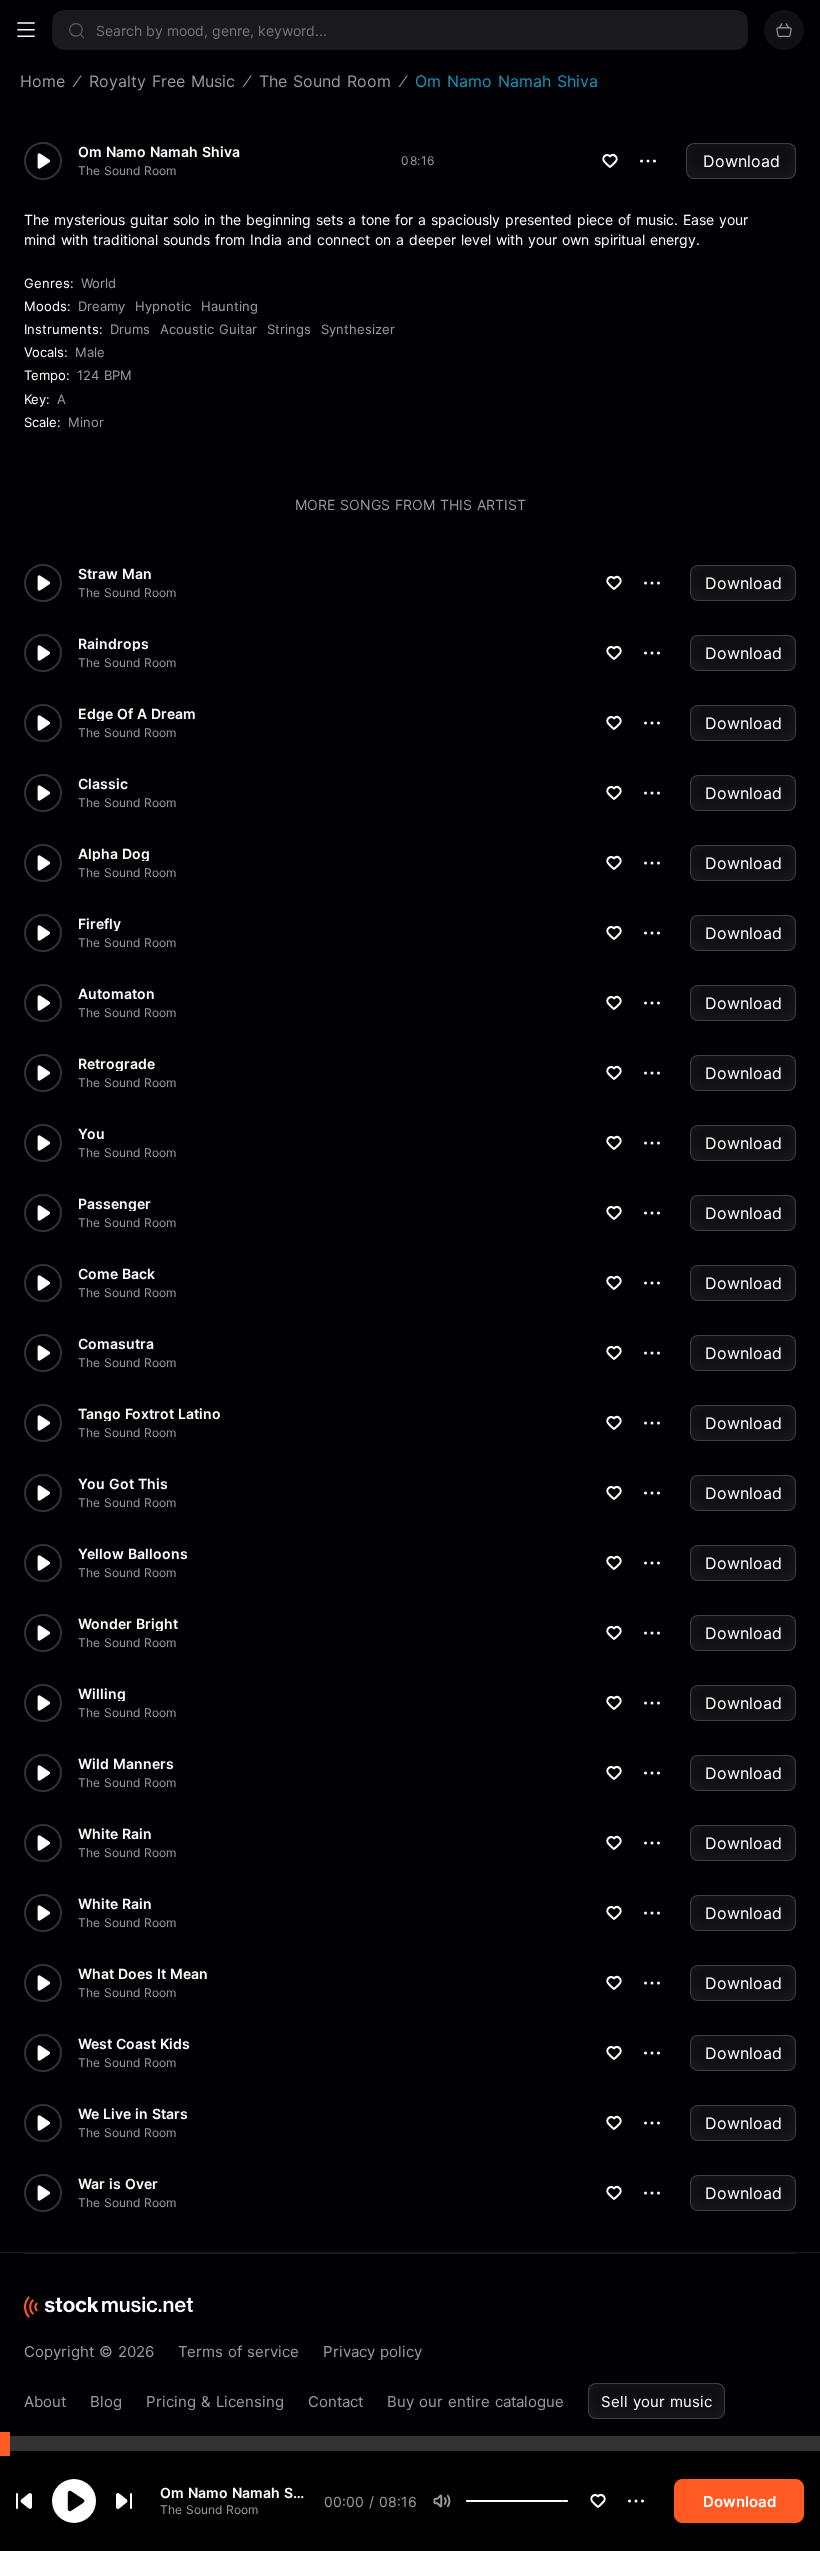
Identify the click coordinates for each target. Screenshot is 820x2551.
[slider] (568, 2501)
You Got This (123, 1484)
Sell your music (656, 2401)
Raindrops (113, 644)
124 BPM (104, 375)
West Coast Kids (134, 2044)
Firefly (99, 924)
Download (741, 161)
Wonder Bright (128, 1624)
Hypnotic (163, 306)
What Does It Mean (143, 1974)
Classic (103, 784)
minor (86, 422)
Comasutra (116, 1344)
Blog (106, 2401)
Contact (335, 2401)
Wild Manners (126, 1764)
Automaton (116, 994)
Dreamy (101, 306)
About (45, 2401)
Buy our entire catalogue (475, 2401)
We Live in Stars (133, 2114)
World (98, 283)
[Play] (74, 2501)
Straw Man (115, 574)
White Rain (115, 1834)
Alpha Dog (114, 854)
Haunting (229, 306)
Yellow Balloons (133, 1554)
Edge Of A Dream (137, 714)
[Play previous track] (24, 2501)
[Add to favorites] (598, 2501)
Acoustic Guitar (208, 329)
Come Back (116, 1274)
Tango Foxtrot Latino (149, 1414)
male (90, 352)
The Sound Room (209, 2509)
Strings (289, 329)
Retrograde (116, 1064)
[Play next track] (124, 2501)
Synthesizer (358, 329)
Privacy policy (372, 2351)
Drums (130, 329)
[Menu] (26, 30)
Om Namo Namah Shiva (234, 2492)
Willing (102, 1694)
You (91, 1134)
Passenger (114, 1204)
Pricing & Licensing (215, 2401)
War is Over (118, 2184)
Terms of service (238, 2351)
